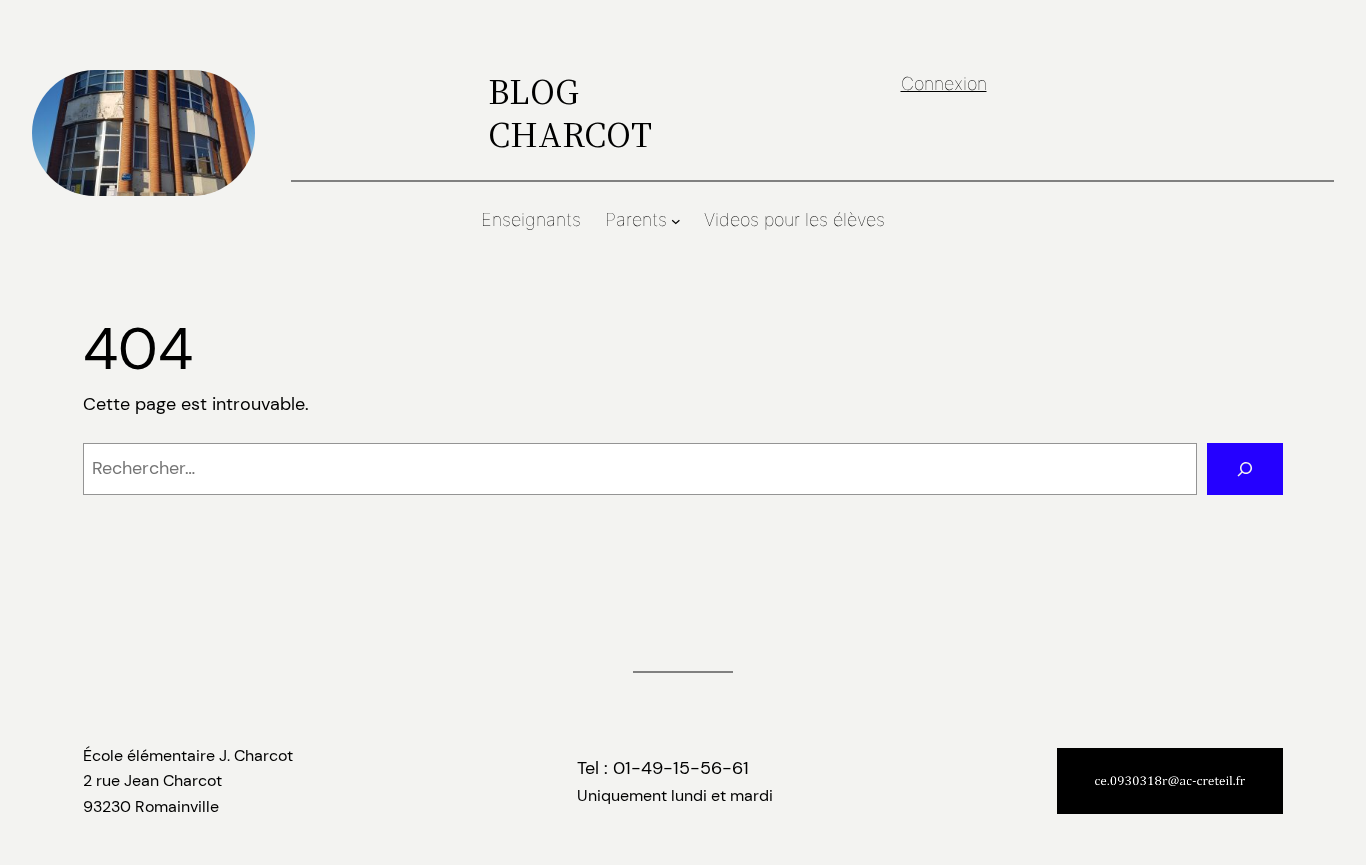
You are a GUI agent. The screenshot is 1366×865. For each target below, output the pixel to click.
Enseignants (531, 219)
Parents (636, 219)
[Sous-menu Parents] (676, 221)
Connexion (944, 83)
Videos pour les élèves (794, 219)
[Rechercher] (1245, 469)
